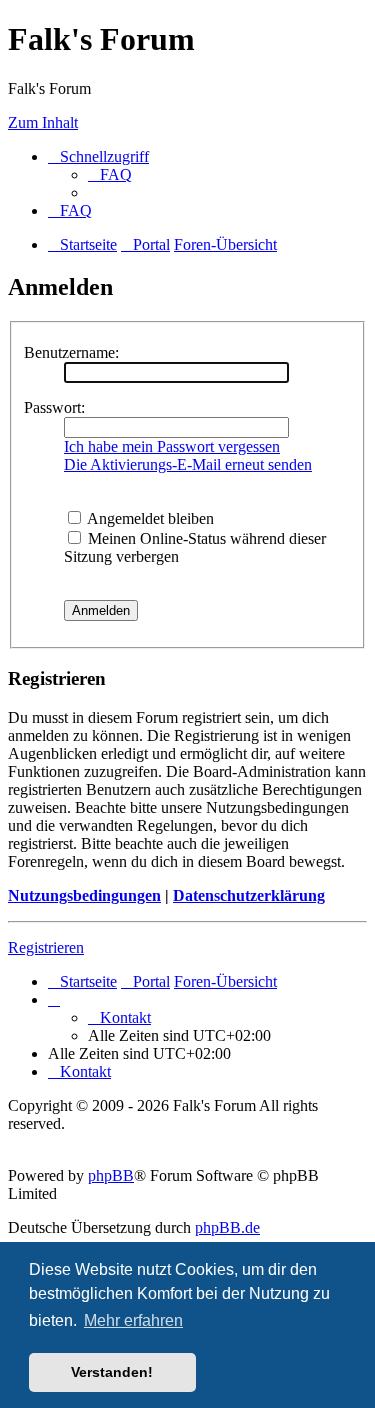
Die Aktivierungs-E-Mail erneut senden (188, 464)
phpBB (111, 1175)
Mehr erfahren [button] (133, 1320)
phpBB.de (227, 1227)
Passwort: (54, 407)
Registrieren (46, 947)
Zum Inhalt (43, 122)
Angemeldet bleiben (149, 518)
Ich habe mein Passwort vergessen (172, 446)
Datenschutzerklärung (249, 895)
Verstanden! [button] (112, 1372)
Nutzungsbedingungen (84, 895)
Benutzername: (71, 352)
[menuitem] (110, 174)
